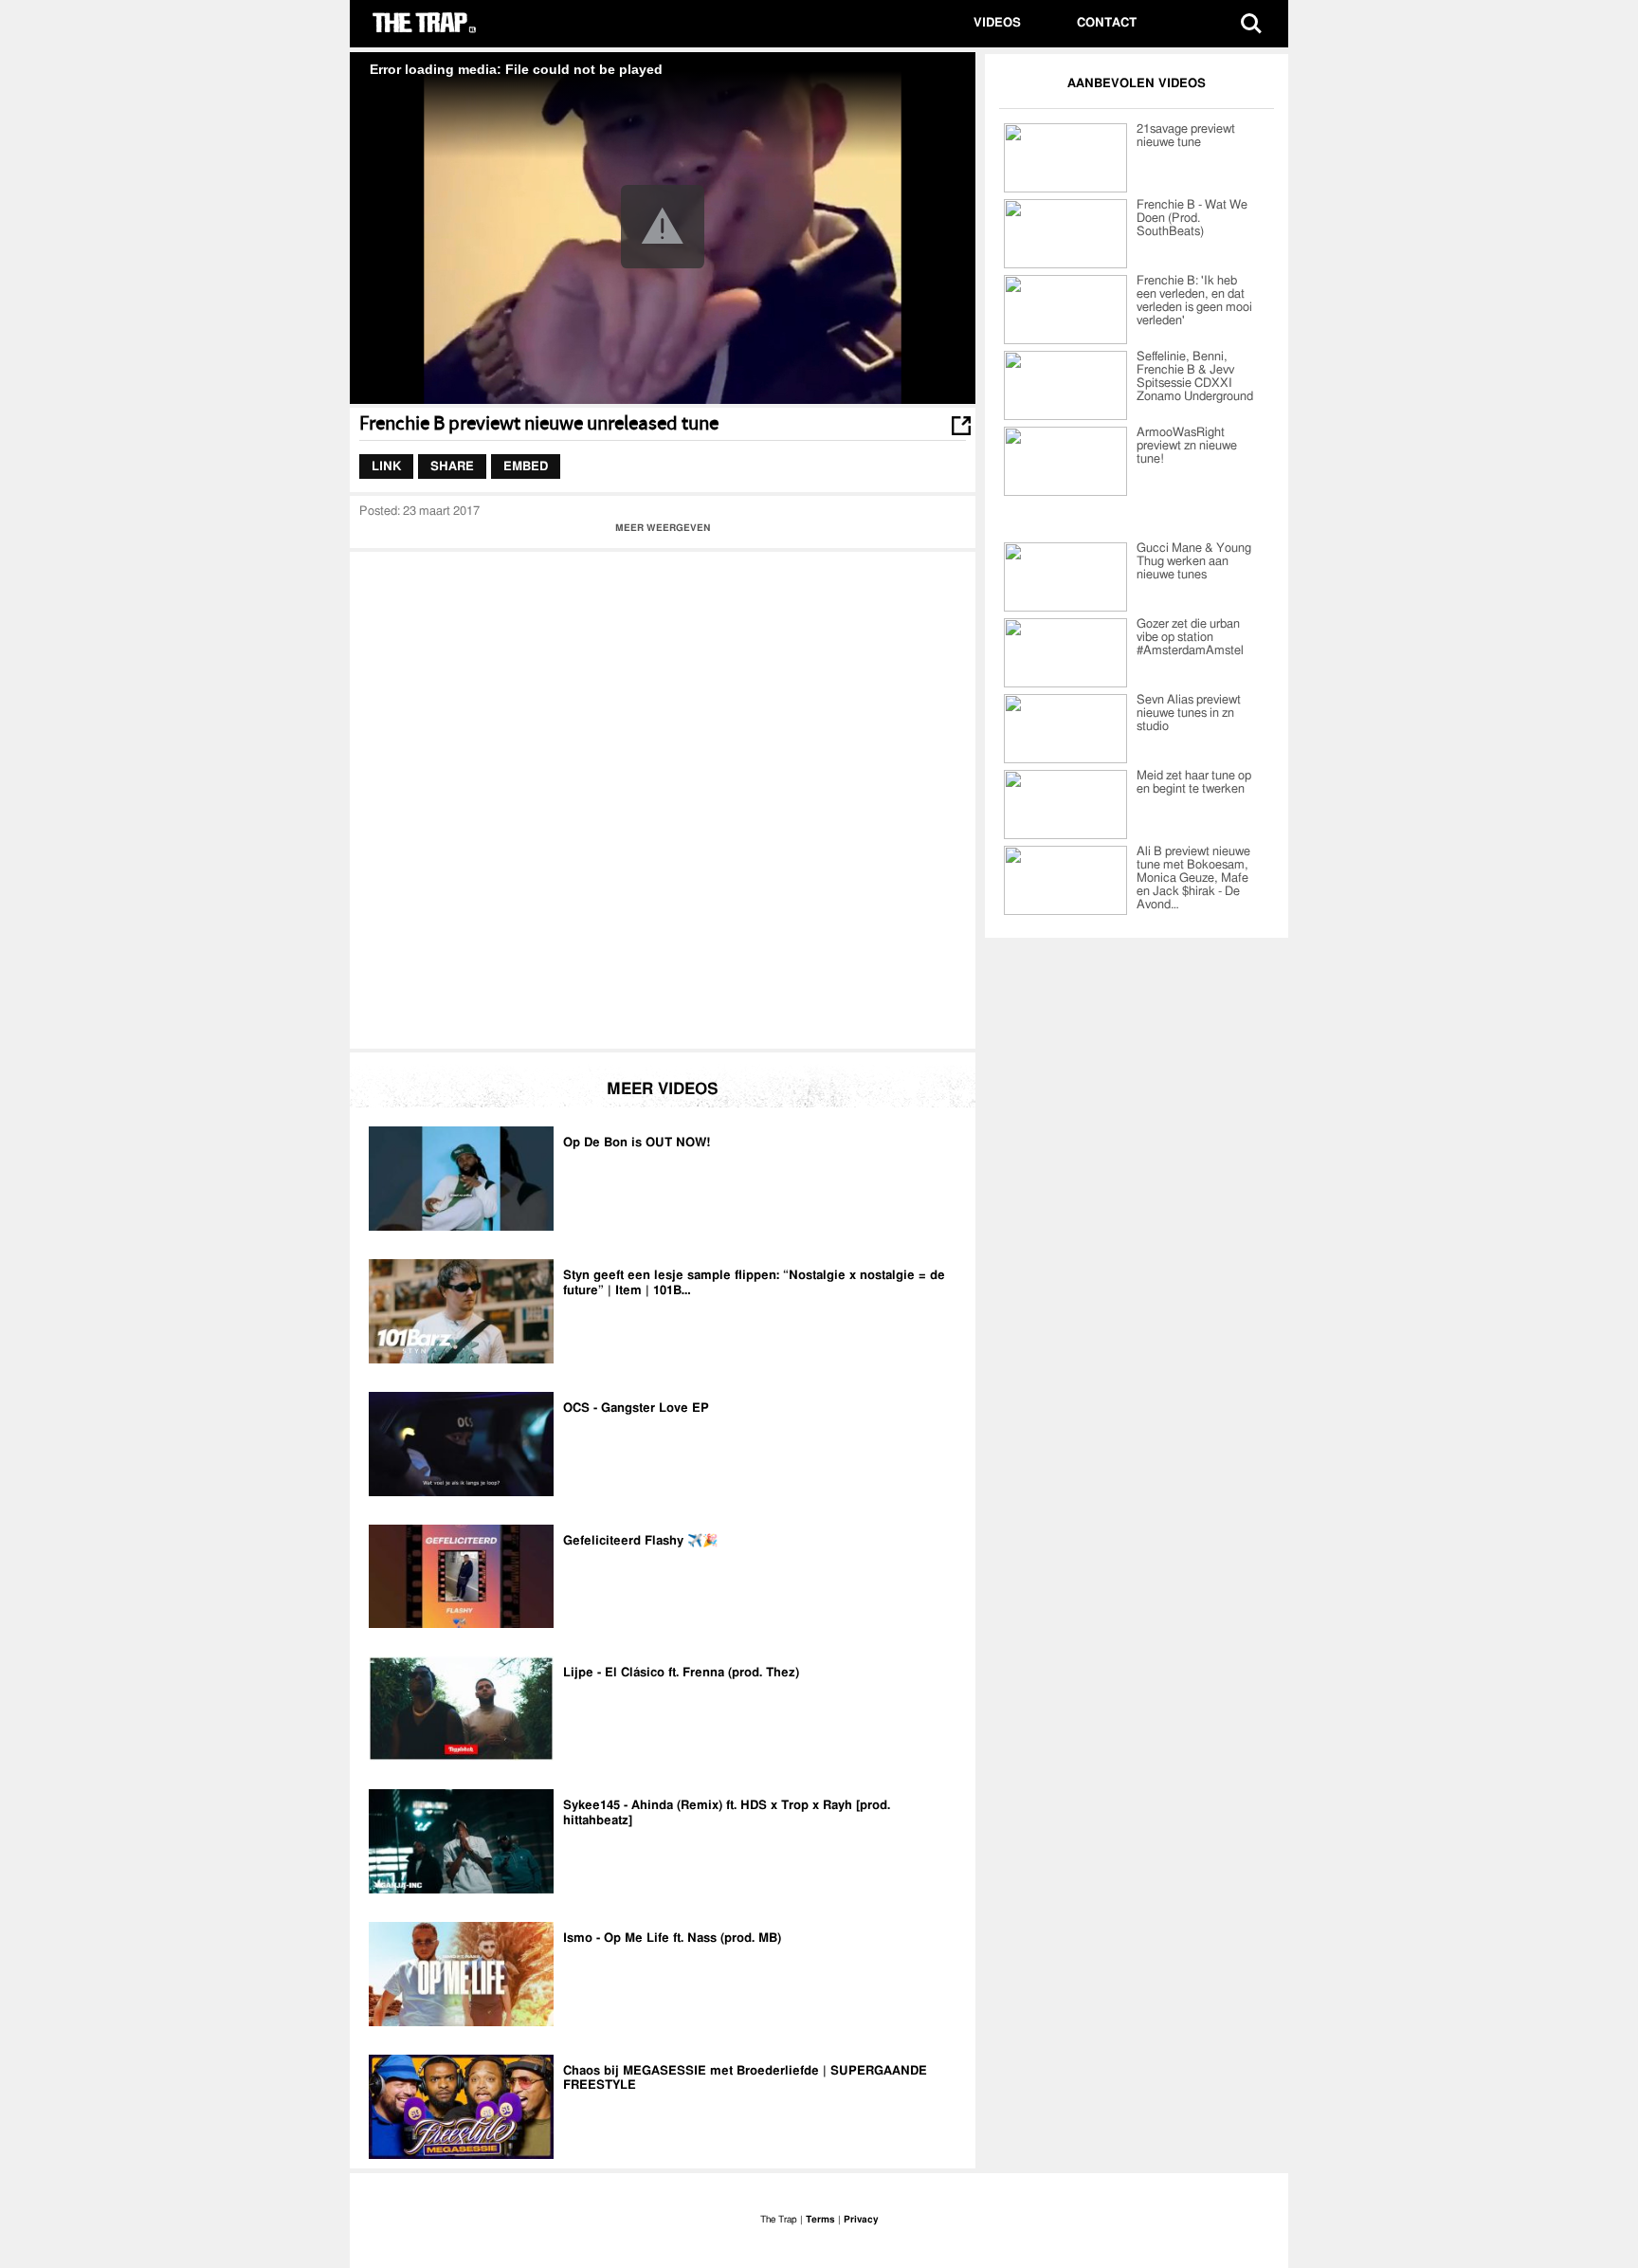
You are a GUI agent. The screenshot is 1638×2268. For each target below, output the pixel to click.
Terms (820, 2220)
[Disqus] (663, 798)
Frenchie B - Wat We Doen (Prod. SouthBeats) (1192, 219)
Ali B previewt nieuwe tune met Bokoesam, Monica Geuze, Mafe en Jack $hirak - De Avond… (1193, 878)
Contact (1107, 23)
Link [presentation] (386, 466)
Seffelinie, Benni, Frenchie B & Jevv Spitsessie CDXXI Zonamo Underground (1195, 377)
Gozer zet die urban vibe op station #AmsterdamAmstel (1190, 638)
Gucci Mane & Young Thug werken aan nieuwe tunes (1194, 562)
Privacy (861, 2220)
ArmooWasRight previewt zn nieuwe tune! (1187, 446)
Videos (997, 23)
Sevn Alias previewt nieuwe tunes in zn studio (1189, 713)
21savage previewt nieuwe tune (1186, 136)
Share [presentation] (452, 466)
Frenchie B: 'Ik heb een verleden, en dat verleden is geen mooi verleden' (1194, 301)
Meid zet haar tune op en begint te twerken (1194, 783)
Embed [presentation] (526, 466)
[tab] (386, 466)
